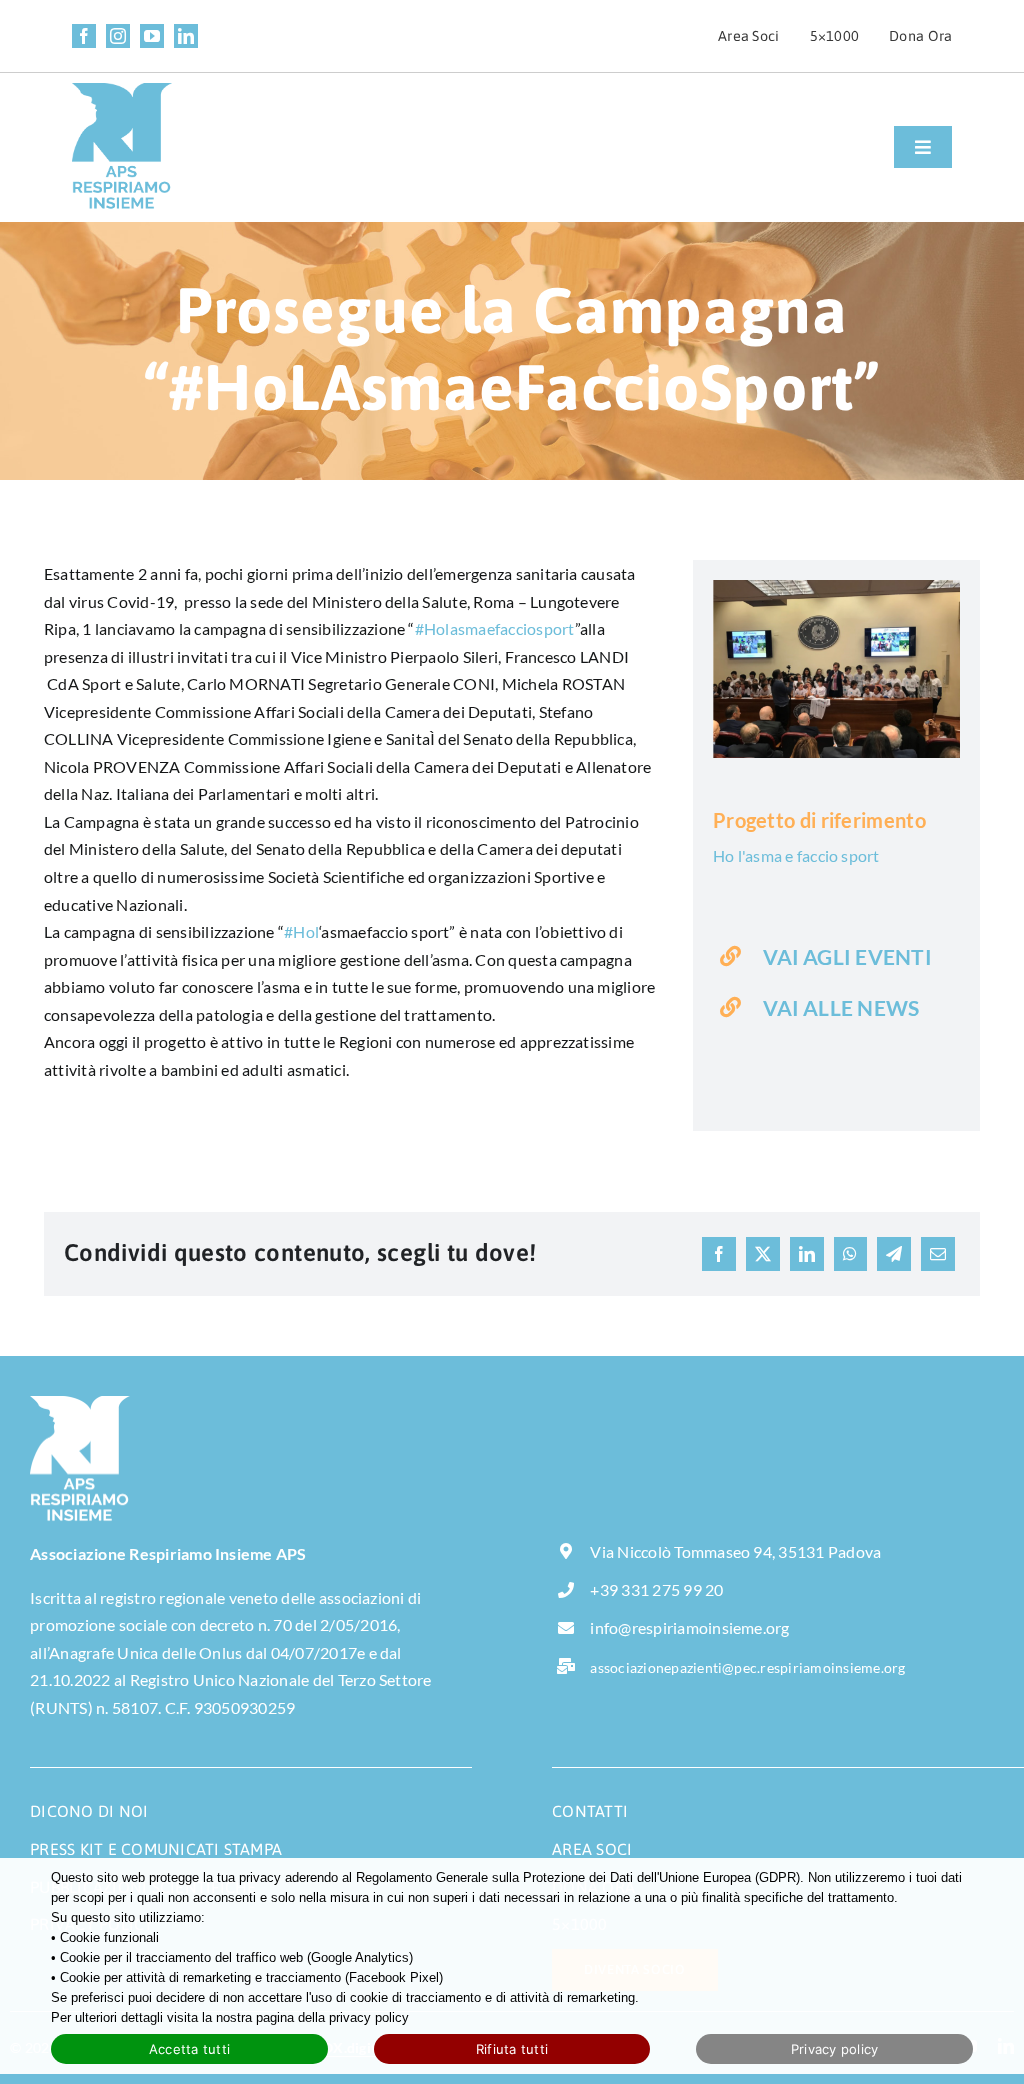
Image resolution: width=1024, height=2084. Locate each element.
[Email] (938, 1254)
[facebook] (84, 36)
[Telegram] (894, 1254)
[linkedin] (186, 36)
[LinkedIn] (807, 1254)
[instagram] (118, 36)
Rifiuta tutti (512, 2049)
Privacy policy (835, 2049)
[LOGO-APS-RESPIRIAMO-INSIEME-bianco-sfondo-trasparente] (80, 1403)
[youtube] (152, 36)
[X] (763, 1254)
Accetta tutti (189, 2049)
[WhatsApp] (850, 1254)
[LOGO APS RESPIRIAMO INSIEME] (122, 90)
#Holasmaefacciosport (495, 628)
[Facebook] (719, 1254)
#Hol (301, 931)
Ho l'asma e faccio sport (796, 855)
